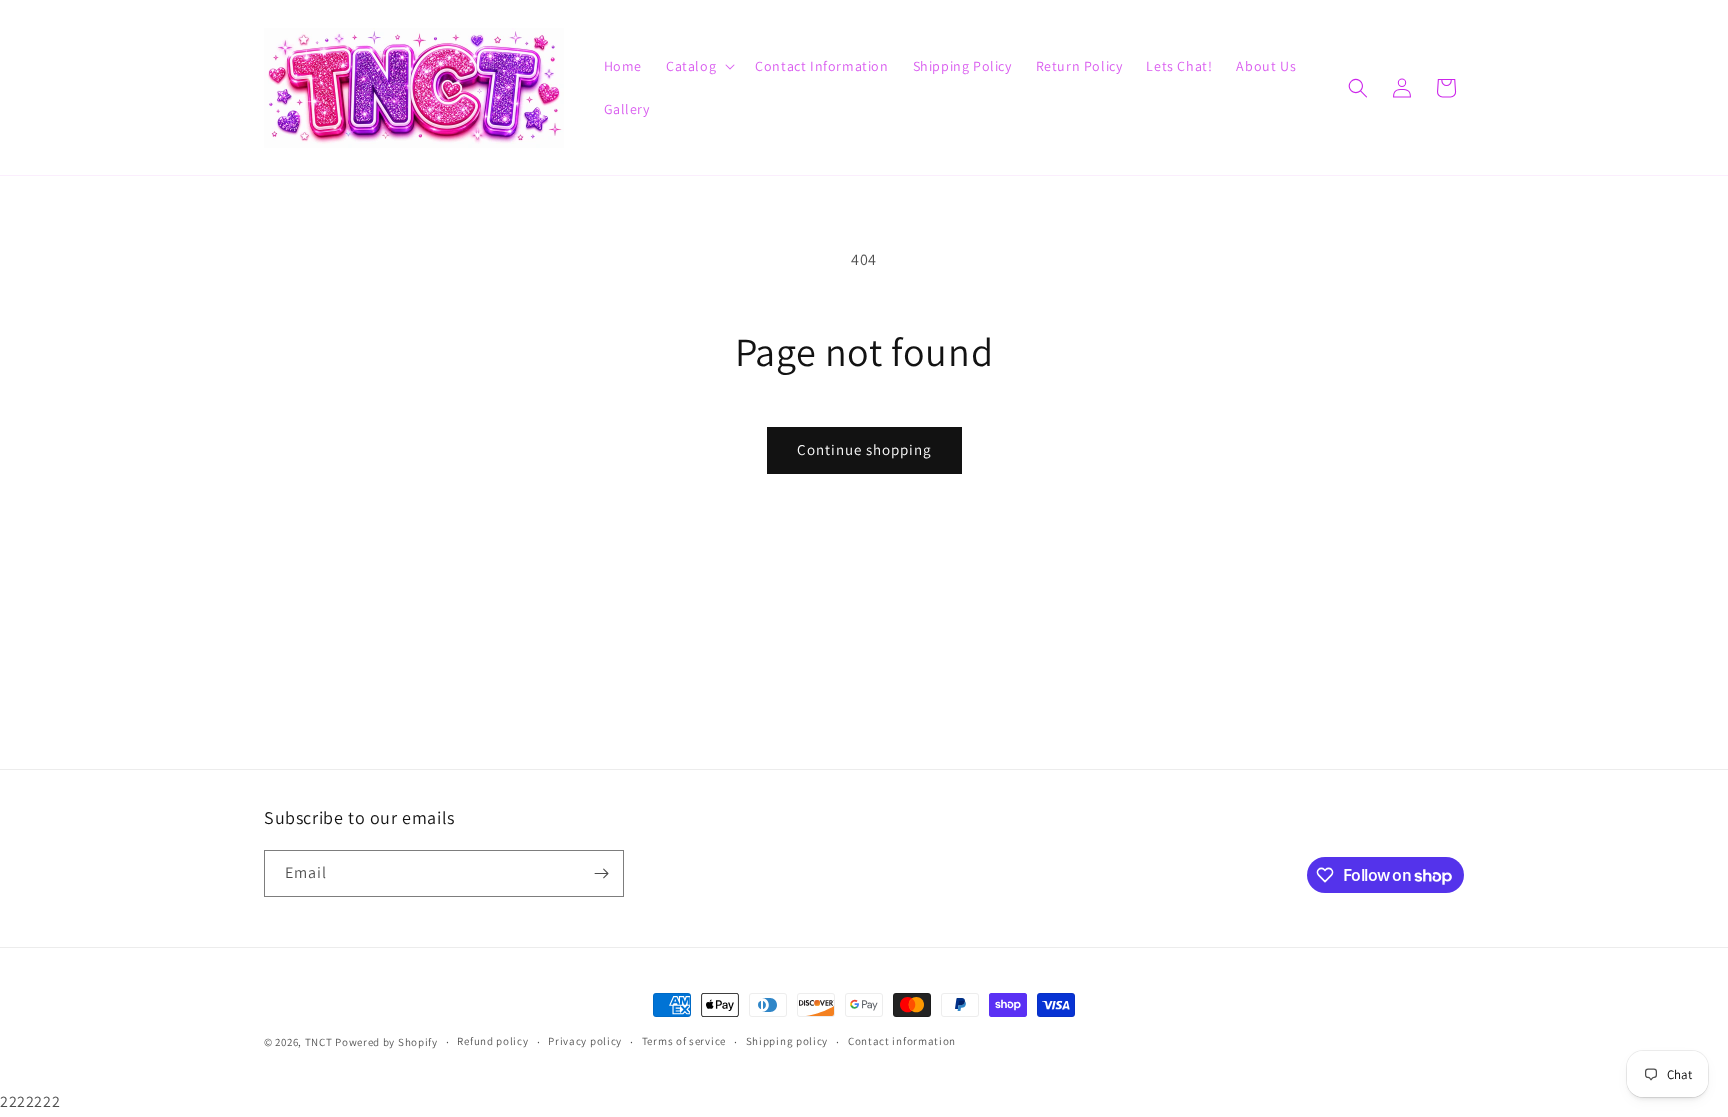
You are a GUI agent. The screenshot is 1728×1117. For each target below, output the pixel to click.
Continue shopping (864, 449)
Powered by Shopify (386, 1042)
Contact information (902, 1042)
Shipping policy (787, 1042)
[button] (698, 66)
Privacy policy (585, 1042)
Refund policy (492, 1042)
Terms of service (684, 1042)
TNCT (319, 1042)
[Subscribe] (601, 873)
